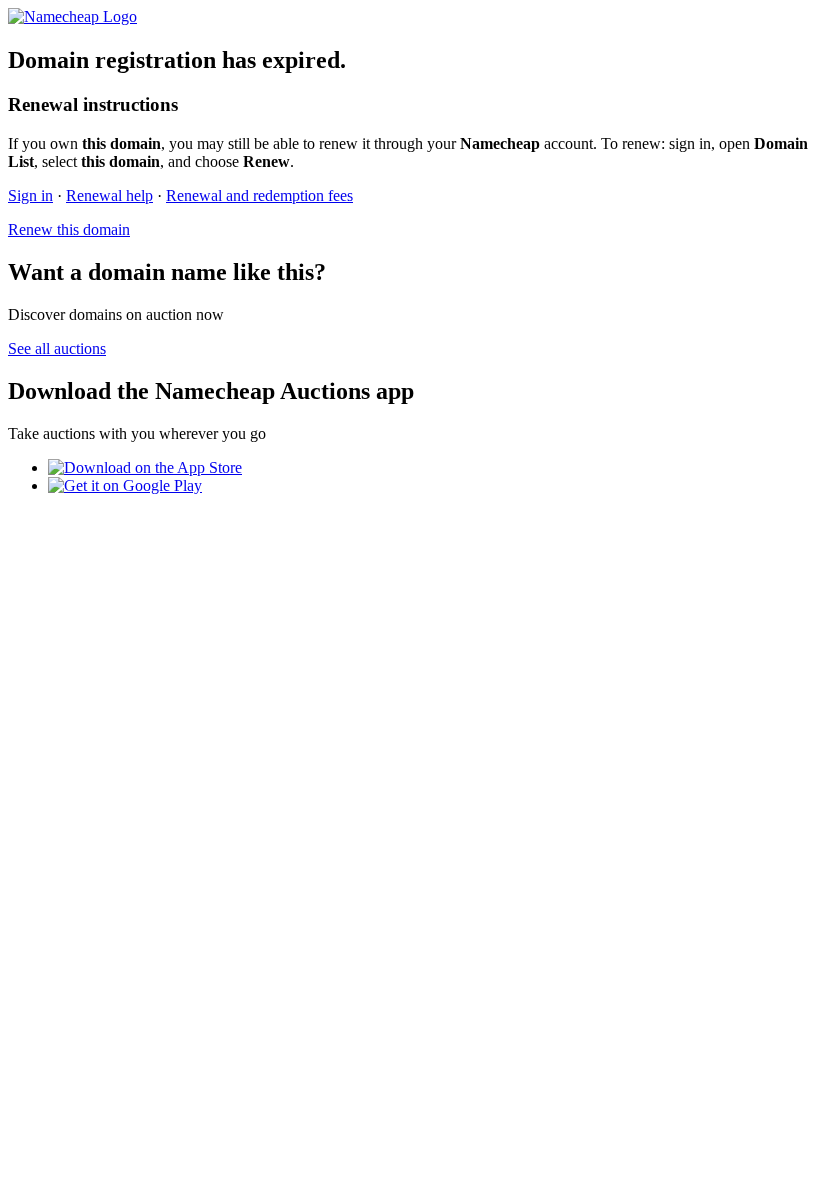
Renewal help (109, 195)
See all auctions (57, 348)
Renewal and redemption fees (259, 195)
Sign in (30, 195)
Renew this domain (69, 229)
